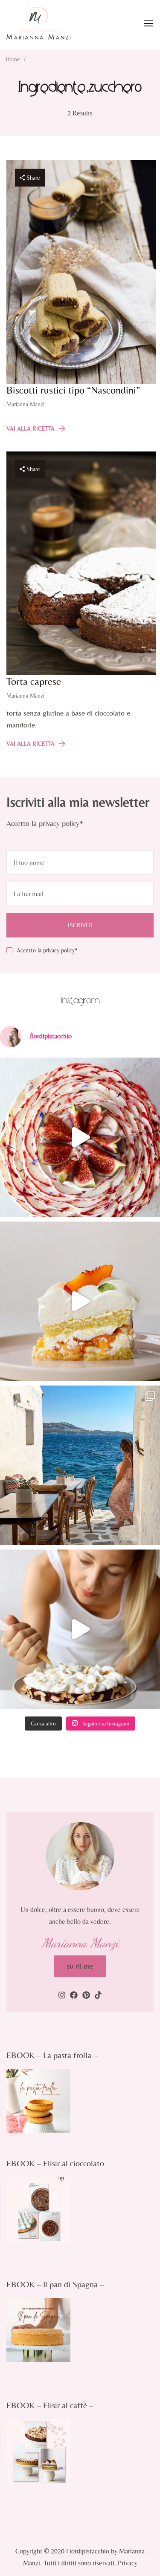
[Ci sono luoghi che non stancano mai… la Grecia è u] (80, 1465)
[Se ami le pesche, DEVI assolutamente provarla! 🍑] (80, 1301)
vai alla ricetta (31, 428)
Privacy (128, 2563)
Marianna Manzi (25, 404)
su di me (80, 1966)
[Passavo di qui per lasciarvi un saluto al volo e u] (80, 1629)
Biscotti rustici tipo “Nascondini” (73, 390)
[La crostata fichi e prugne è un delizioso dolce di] (80, 1137)
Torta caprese (34, 681)
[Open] (148, 23)
